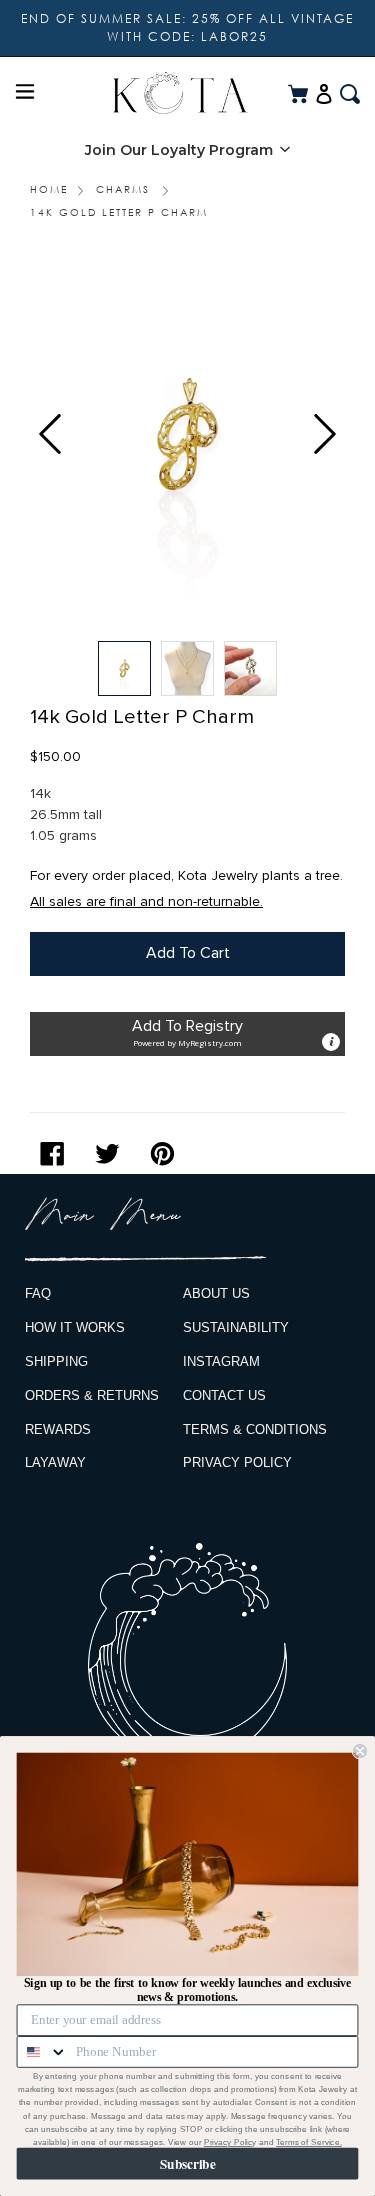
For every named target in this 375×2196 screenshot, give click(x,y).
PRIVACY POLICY (237, 1462)
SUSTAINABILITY (236, 1327)
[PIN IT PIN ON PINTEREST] (167, 1153)
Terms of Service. (309, 2142)
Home (49, 189)
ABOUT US (216, 1293)
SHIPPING (56, 1361)
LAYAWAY (55, 1462)
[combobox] (43, 2052)
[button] (187, 150)
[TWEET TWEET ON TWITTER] (112, 1153)
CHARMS (123, 189)
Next (325, 434)
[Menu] (25, 93)
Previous (50, 434)
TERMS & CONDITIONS (255, 1429)
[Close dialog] (360, 1750)
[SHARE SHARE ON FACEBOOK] (57, 1153)
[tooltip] (331, 1042)
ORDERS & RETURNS (92, 1395)
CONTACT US (224, 1395)
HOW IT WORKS (75, 1327)
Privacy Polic (228, 2142)
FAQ (38, 1293)
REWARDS (58, 1429)
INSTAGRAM (221, 1361)
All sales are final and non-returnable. (146, 901)
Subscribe (188, 2163)
